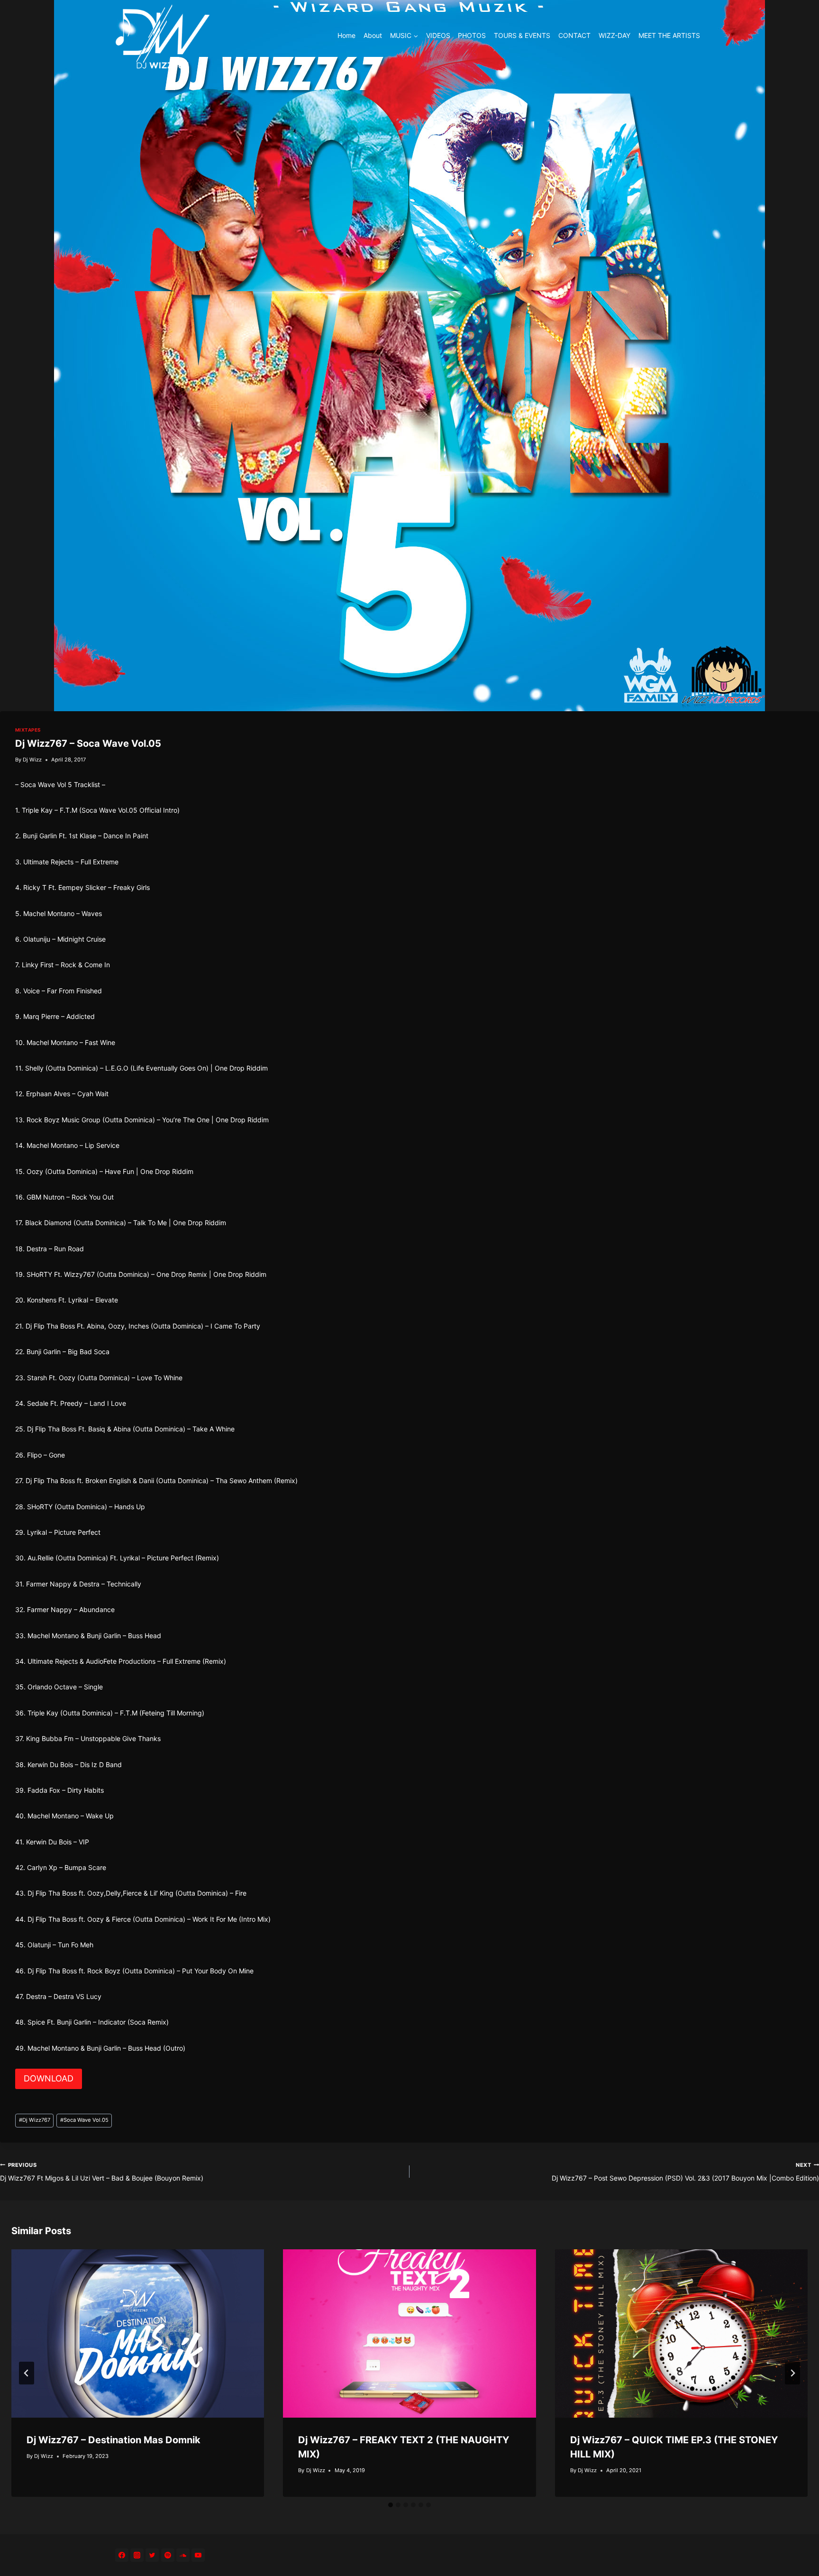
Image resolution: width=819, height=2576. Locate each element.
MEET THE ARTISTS (669, 35)
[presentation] (138, 2334)
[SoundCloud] (183, 2555)
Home (346, 35)
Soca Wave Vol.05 (84, 2120)
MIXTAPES (28, 730)
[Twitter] (152, 2555)
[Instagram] (137, 2555)
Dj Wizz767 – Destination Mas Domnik (114, 2440)
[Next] (792, 2373)
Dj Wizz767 (35, 2120)
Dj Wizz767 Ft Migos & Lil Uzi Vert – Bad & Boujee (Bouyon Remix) (102, 2172)
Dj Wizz (32, 760)
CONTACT (574, 35)
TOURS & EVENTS (522, 35)
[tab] (391, 2505)
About (373, 35)
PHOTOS (472, 35)
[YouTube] (198, 2555)
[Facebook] (122, 2555)
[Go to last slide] (27, 2373)
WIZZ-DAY (614, 35)
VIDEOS (438, 35)
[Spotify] (168, 2555)
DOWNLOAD (49, 2078)
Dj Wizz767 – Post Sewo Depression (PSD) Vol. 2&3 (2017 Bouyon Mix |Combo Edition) (685, 2172)
